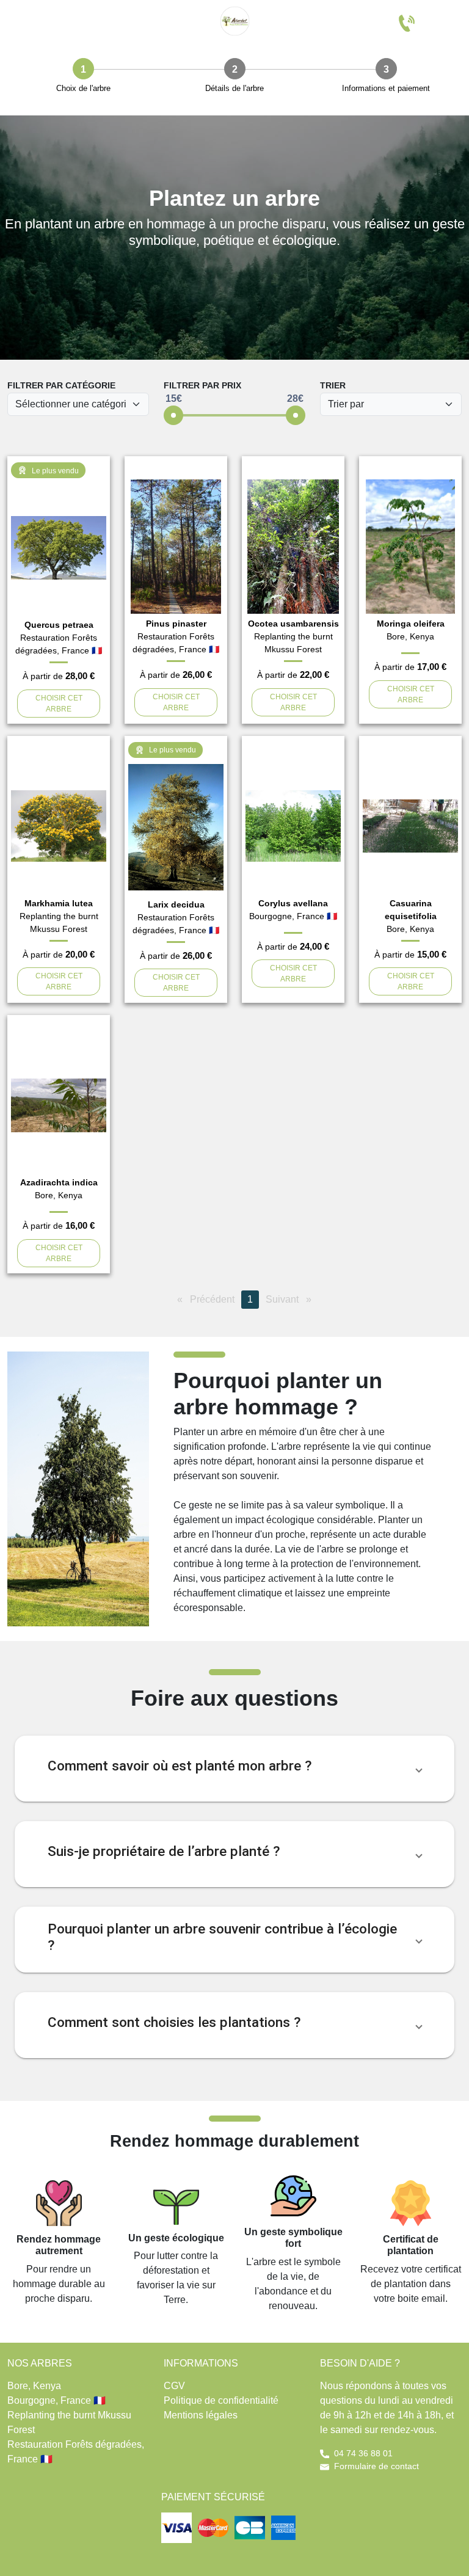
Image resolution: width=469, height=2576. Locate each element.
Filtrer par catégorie (61, 385)
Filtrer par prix (202, 385)
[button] (234, 1769)
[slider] (173, 415)
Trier (333, 385)
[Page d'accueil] (234, 21)
